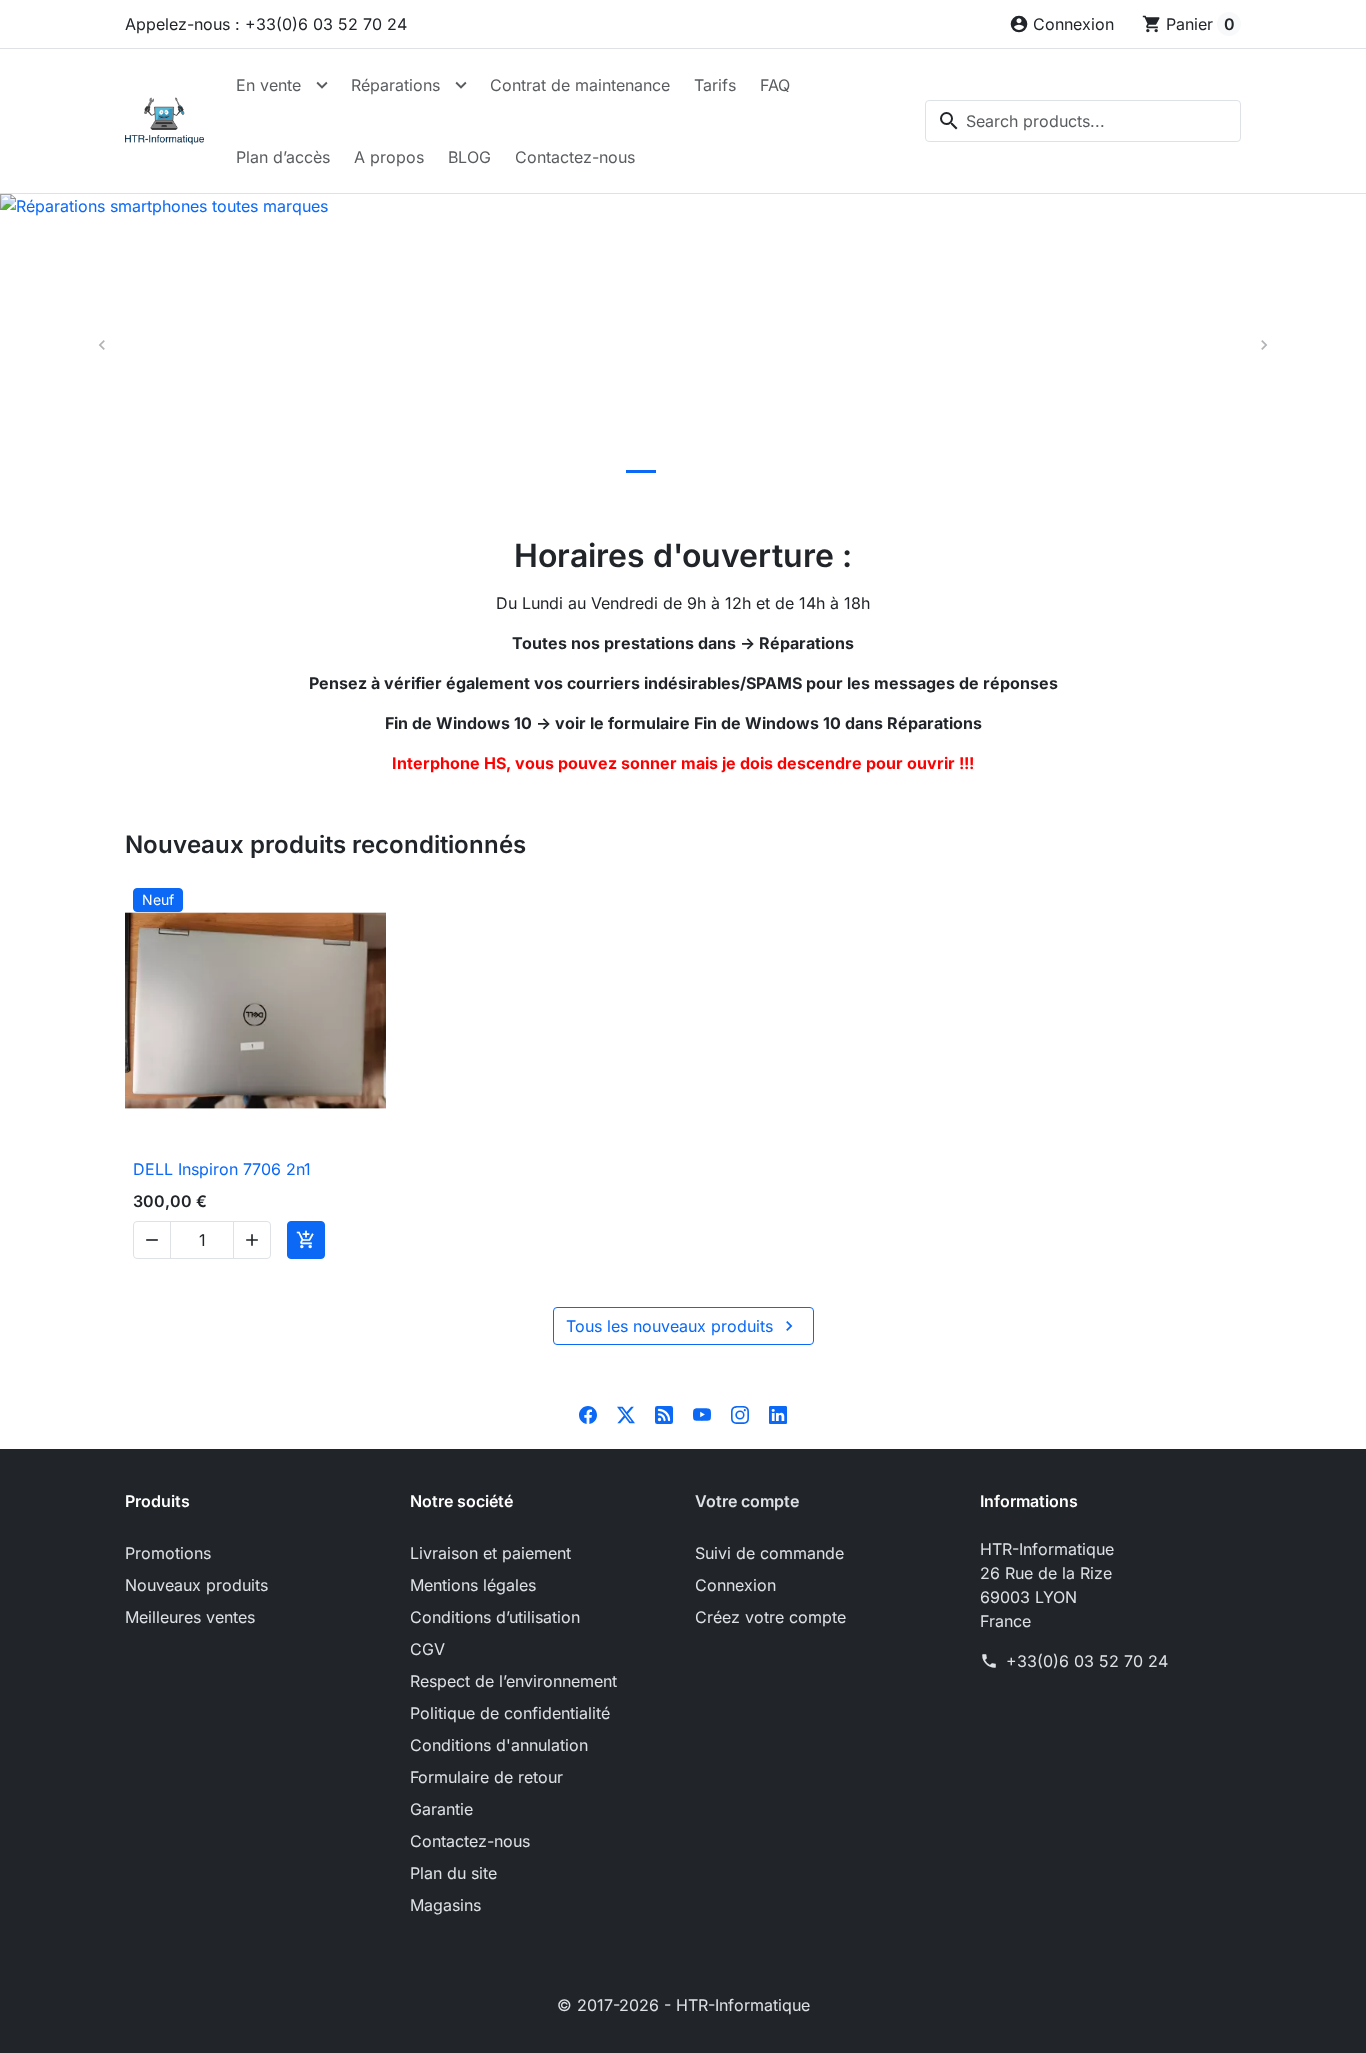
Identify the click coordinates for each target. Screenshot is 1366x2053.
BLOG (469, 157)
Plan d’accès (283, 157)
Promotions (168, 1553)
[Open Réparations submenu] (461, 85)
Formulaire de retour (486, 1777)
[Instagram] (740, 1413)
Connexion (735, 1585)
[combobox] (1083, 121)
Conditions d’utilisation (495, 1617)
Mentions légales (473, 1585)
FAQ (775, 85)
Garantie (441, 1809)
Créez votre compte (770, 1617)
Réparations (395, 85)
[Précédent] (102, 345)
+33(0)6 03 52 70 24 (1087, 1661)
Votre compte (747, 1501)
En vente (268, 85)
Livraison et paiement (490, 1553)
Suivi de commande (769, 1553)
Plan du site (453, 1873)
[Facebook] (588, 1413)
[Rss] (664, 1413)
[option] (683, 345)
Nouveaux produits (196, 1585)
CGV (427, 1649)
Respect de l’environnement (513, 1681)
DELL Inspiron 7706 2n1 (222, 1169)
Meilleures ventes (190, 1617)
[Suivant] (1263, 345)
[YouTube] (702, 1413)
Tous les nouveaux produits (682, 1326)
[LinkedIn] (778, 1413)
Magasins (445, 1905)
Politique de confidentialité (510, 1713)
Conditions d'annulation (499, 1745)
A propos (389, 157)
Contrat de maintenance (580, 85)
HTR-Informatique (743, 2005)
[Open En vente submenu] (322, 85)
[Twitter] (626, 1413)
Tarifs (715, 85)
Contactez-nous (575, 157)
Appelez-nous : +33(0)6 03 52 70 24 (266, 24)
